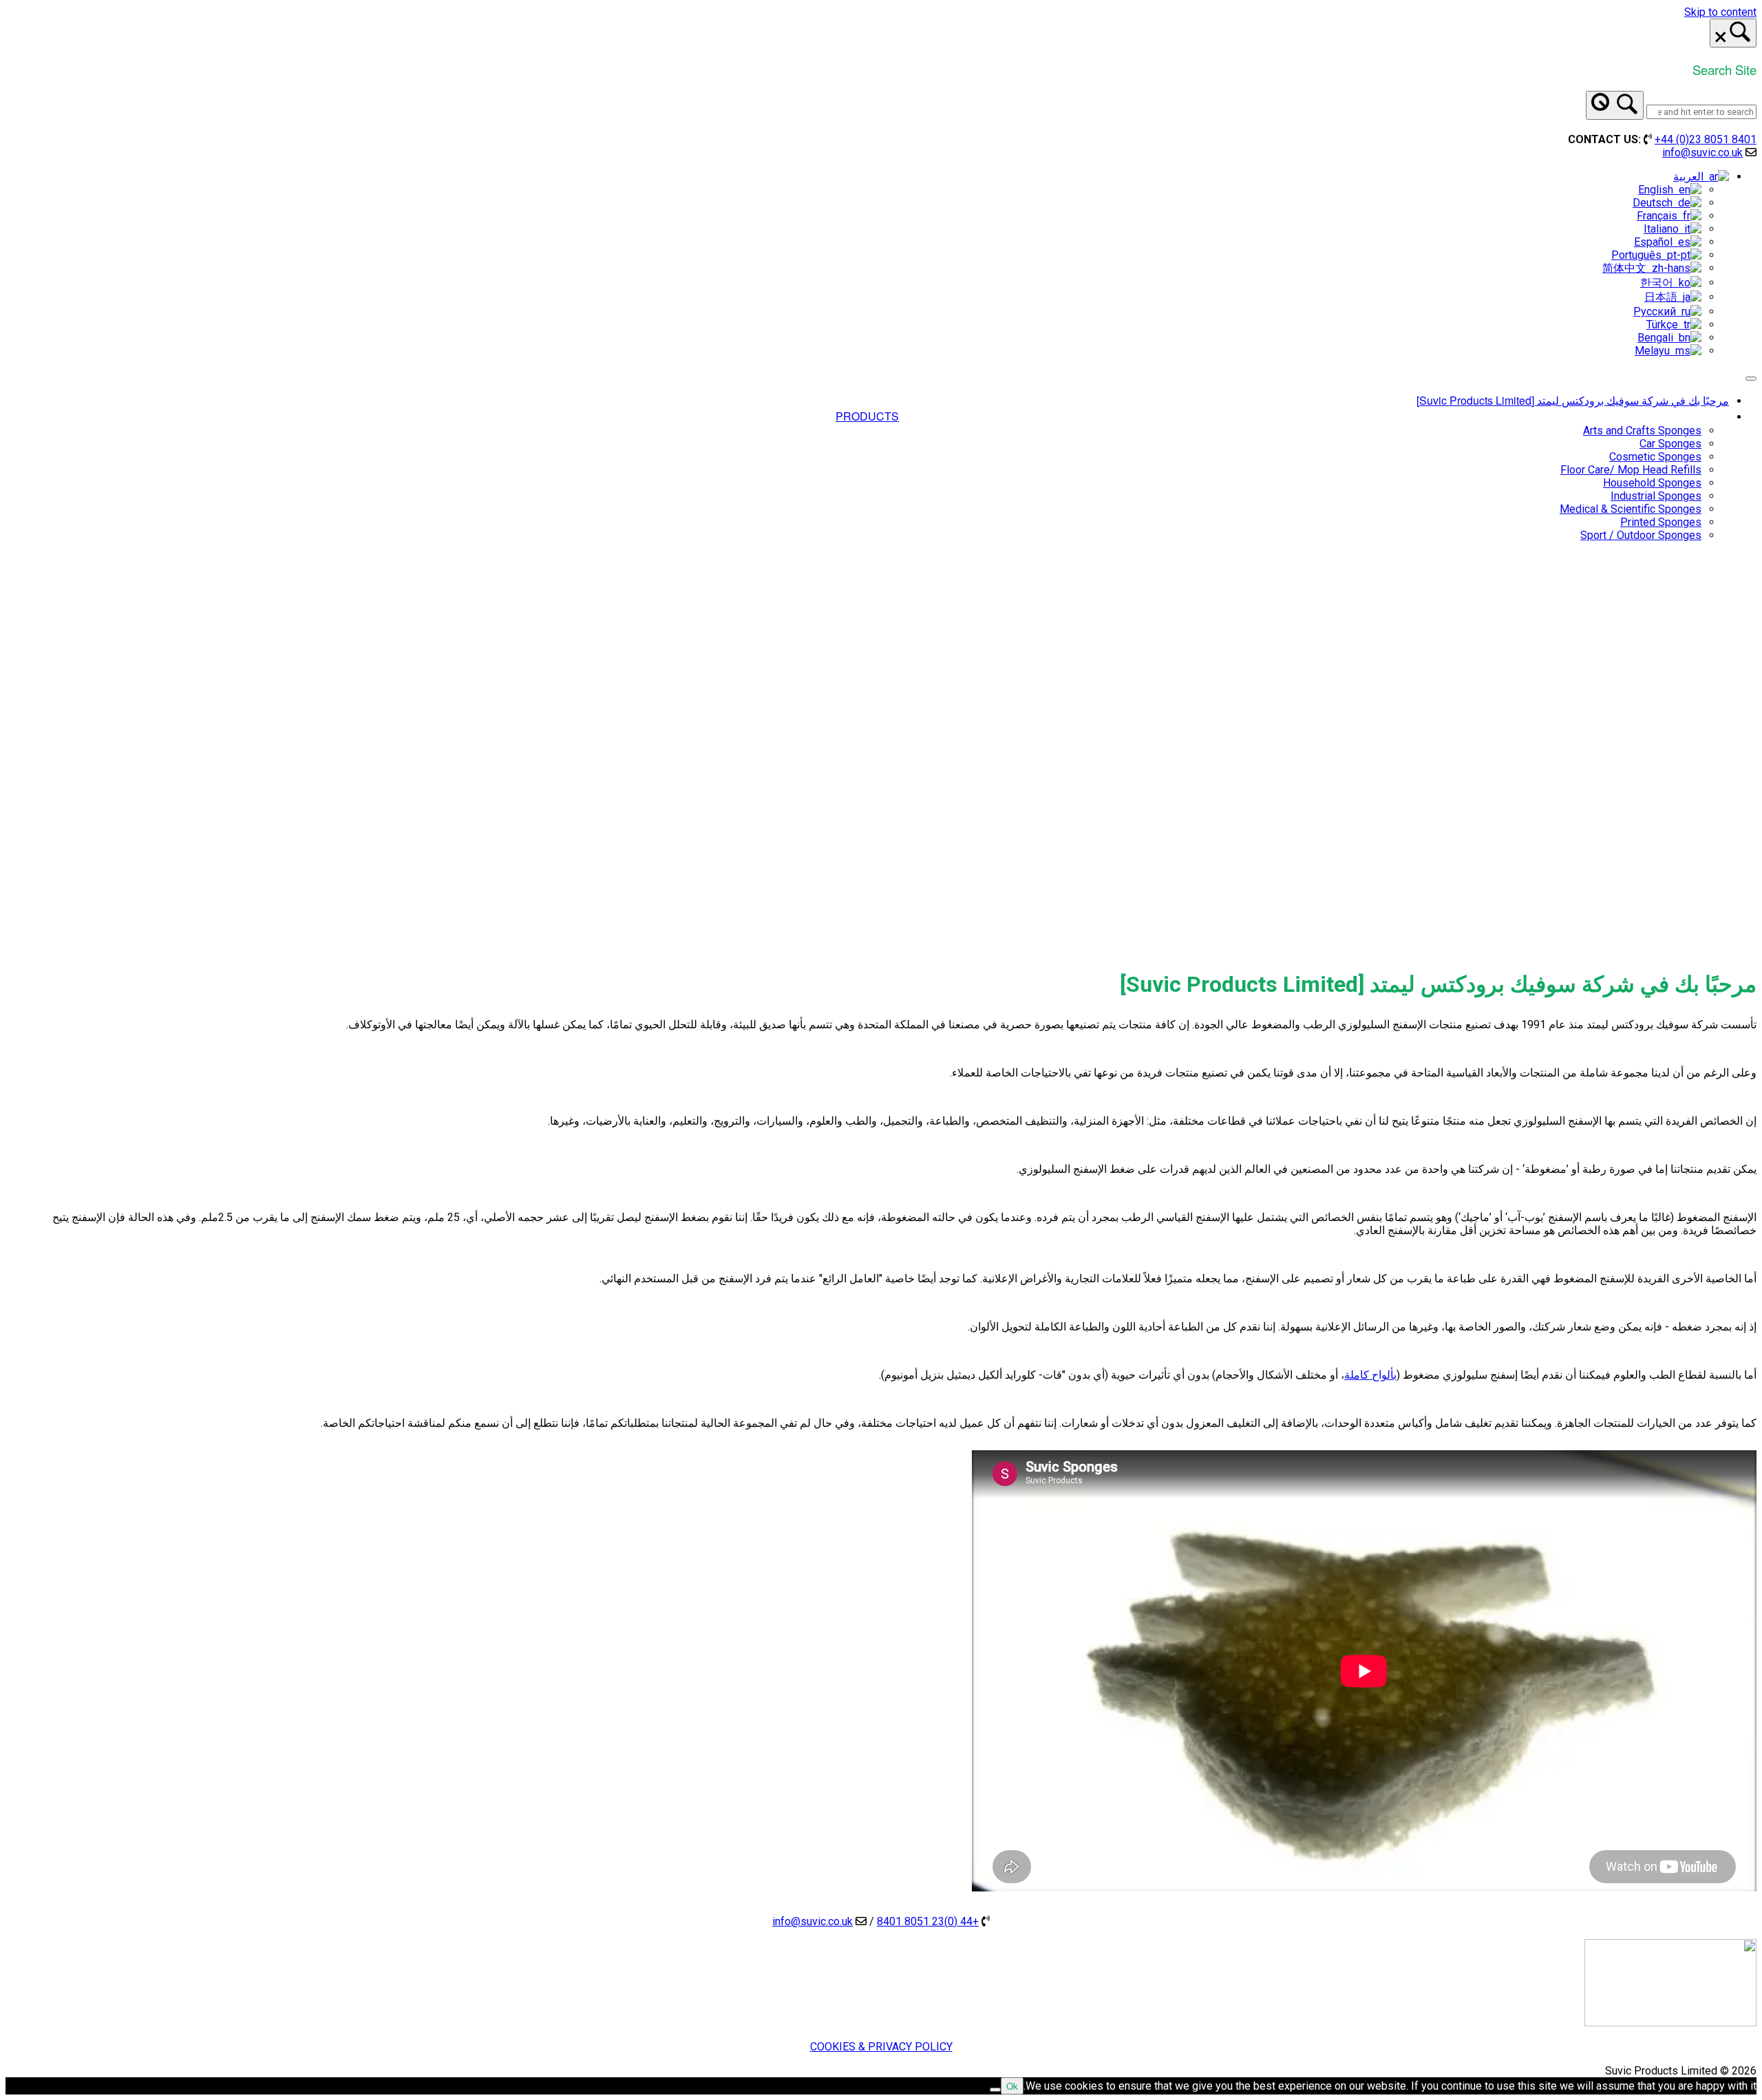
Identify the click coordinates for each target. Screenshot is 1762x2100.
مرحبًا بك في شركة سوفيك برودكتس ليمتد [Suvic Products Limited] (1573, 400)
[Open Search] (1733, 33)
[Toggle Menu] (1751, 379)
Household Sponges (1652, 483)
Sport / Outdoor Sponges (1641, 535)
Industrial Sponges (1656, 496)
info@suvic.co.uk (1702, 152)
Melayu (1655, 351)
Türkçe (1665, 325)
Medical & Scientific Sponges (1631, 509)
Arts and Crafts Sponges (1642, 431)
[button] (881, 918)
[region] (881, 756)
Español (1656, 242)
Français (1660, 216)
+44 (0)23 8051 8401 (1706, 139)
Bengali (1658, 338)
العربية (1691, 177)
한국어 (1659, 283)
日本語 (1664, 297)
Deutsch (1655, 203)
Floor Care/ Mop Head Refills (1631, 470)
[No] (995, 2090)
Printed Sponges (1661, 522)
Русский (1657, 311)
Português (1639, 255)
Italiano (1664, 229)
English (1658, 190)
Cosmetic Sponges (1655, 457)
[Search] (1615, 105)
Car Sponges (1670, 444)
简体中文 (1627, 268)
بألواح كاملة (1370, 1375)
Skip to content (1720, 12)
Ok (1012, 2086)
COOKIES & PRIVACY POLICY (881, 2047)
